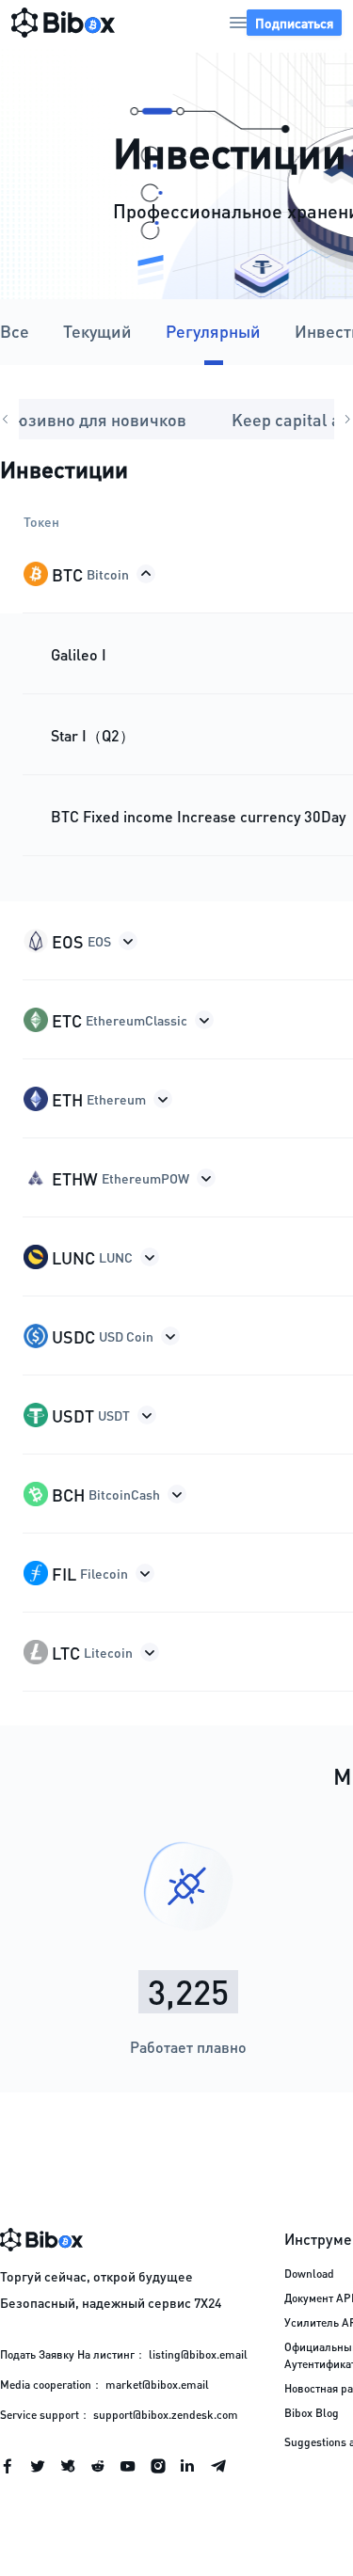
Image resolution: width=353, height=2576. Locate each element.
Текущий (97, 331)
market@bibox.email (157, 2385)
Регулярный (213, 331)
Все (15, 331)
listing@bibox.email (198, 2354)
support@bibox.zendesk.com (166, 2415)
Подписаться (294, 23)
